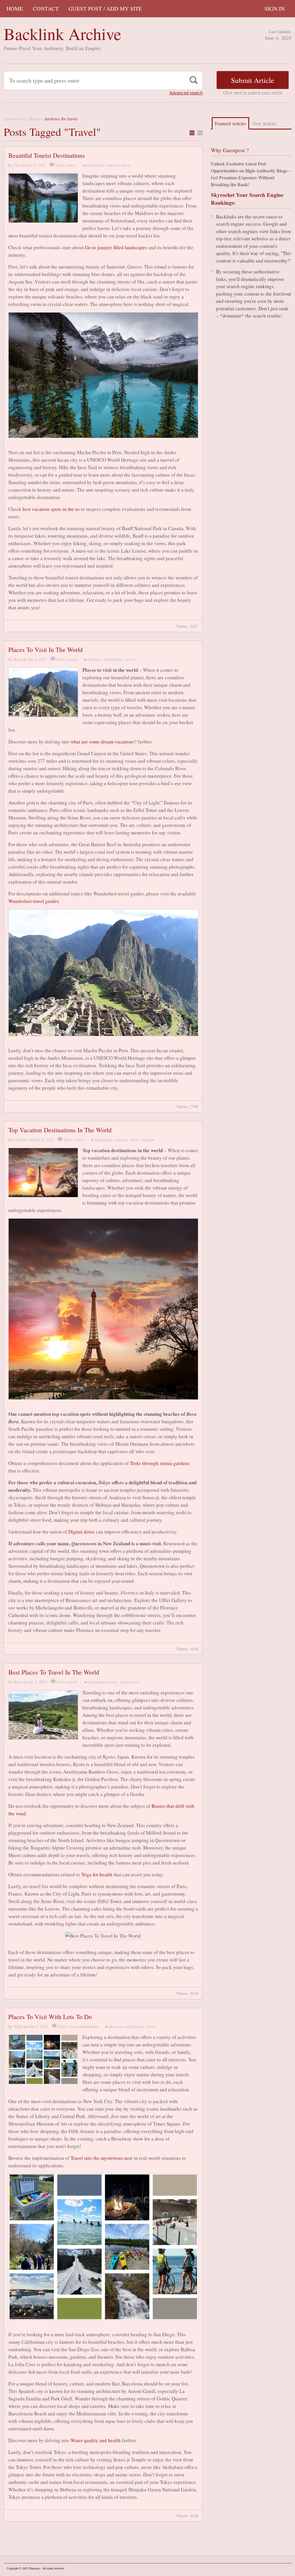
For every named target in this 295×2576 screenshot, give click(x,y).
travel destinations (84, 2026)
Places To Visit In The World (46, 649)
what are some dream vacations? (104, 742)
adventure (94, 659)
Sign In (275, 8)
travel (71, 165)
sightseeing (135, 2026)
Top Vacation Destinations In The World (60, 1130)
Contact (46, 8)
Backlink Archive (63, 34)
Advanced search (186, 93)
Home (15, 8)
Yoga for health (97, 1874)
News (60, 165)
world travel (129, 1682)
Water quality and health (96, 2440)
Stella (18, 2026)
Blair (18, 1682)
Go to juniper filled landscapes (116, 247)
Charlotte (21, 1140)
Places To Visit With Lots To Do (50, 2017)
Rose (17, 659)
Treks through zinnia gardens (160, 1463)
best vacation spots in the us (51, 509)
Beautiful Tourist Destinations (47, 155)
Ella (17, 165)
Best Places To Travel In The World (54, 1672)
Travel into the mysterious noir (102, 2158)
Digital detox (82, 1532)
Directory (34, 2568)
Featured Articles (230, 123)
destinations (95, 165)
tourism (113, 165)
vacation (148, 1140)
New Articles (264, 123)
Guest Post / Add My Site (105, 8)
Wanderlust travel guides (34, 901)
